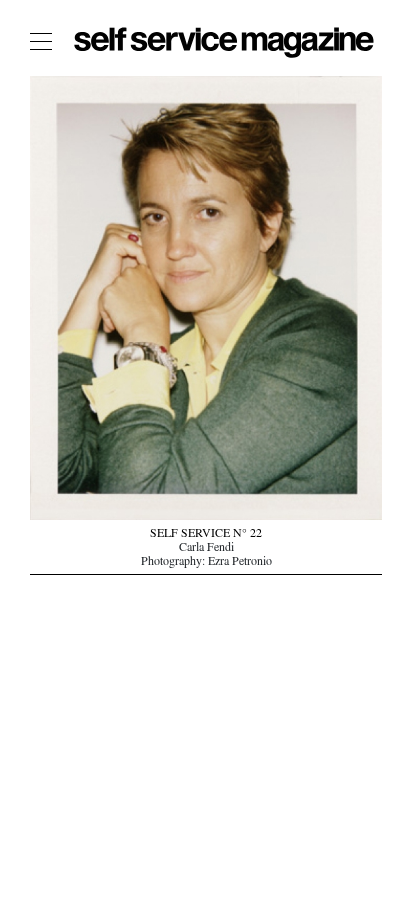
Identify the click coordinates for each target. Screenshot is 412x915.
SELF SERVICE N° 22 (206, 535)
